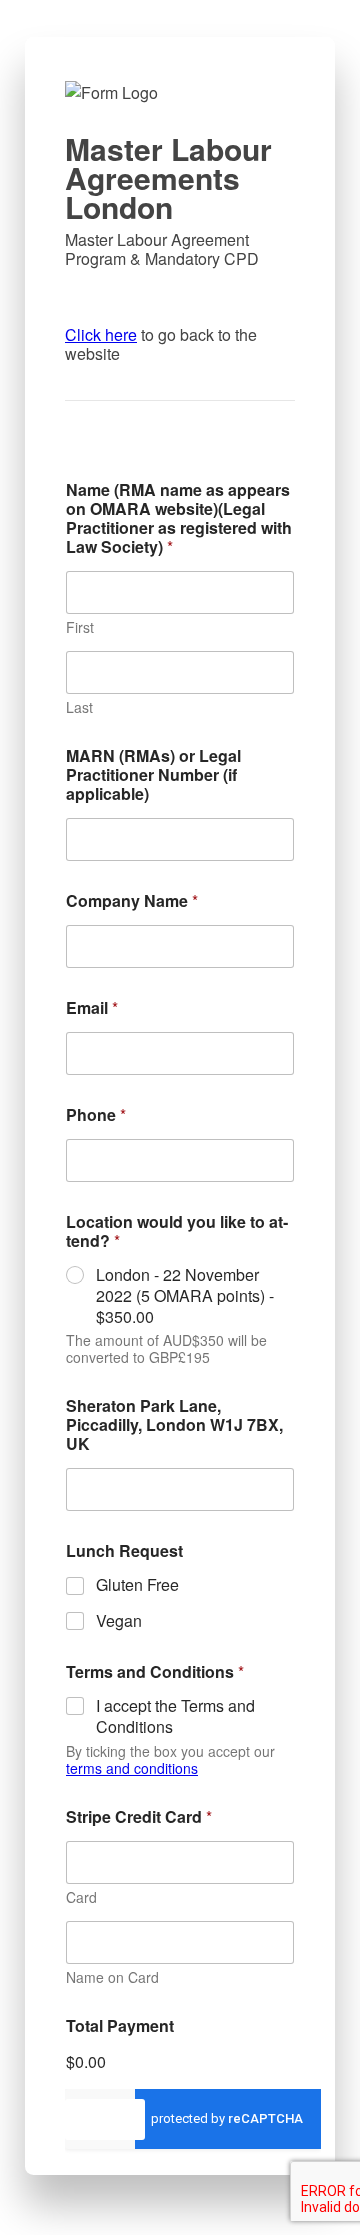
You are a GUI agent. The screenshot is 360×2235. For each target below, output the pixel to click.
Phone (96, 1114)
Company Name (132, 900)
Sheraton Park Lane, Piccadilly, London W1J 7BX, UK (174, 1424)
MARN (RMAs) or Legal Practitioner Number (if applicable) (153, 774)
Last (79, 707)
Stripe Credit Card (139, 1816)
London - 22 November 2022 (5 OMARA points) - (185, 1296)
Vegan (119, 1621)
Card (81, 1897)
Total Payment (120, 2025)
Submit (105, 2118)
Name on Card (112, 1977)
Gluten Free (137, 1585)
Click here (101, 334)
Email (92, 1007)
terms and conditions (132, 1768)
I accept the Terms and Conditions (175, 1717)
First (80, 627)
